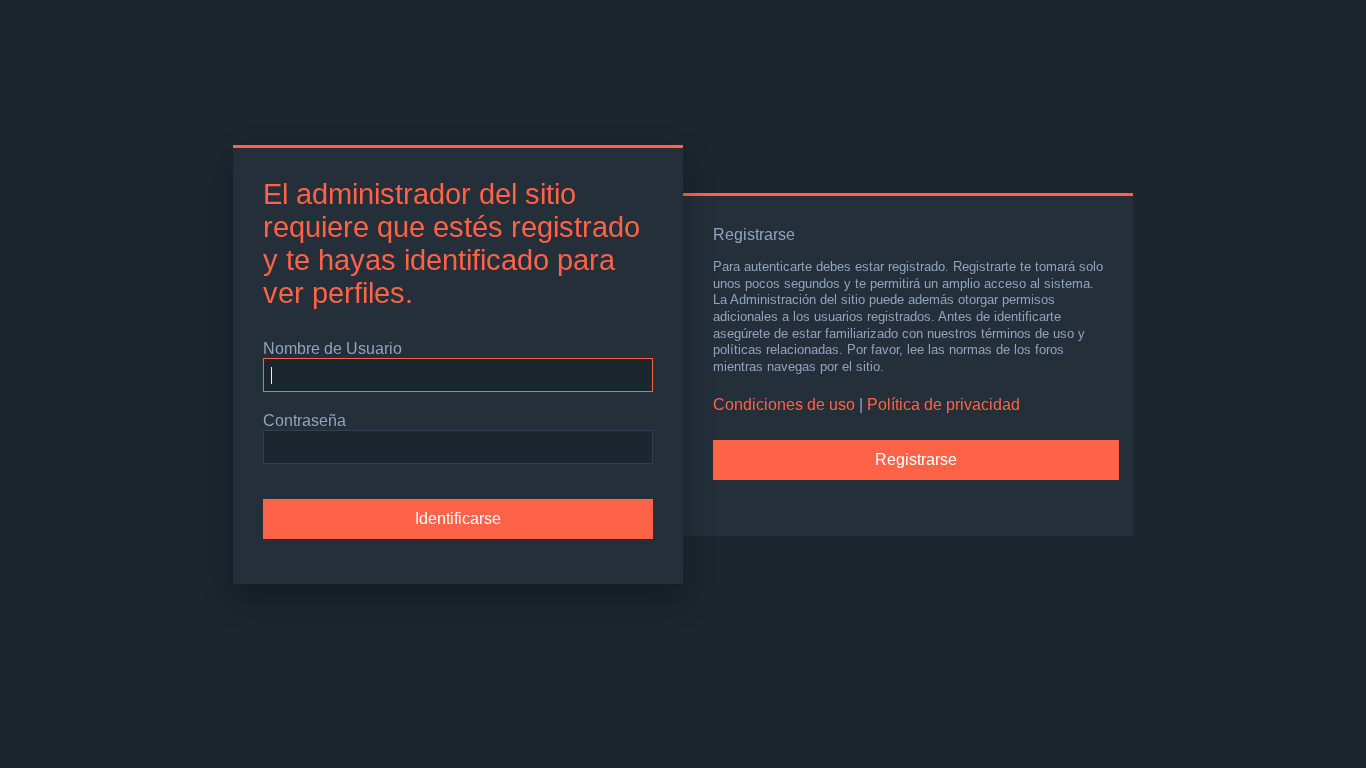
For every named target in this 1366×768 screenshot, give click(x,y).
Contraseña (304, 420)
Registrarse (916, 459)
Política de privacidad (943, 404)
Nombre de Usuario (332, 348)
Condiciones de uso (784, 404)
